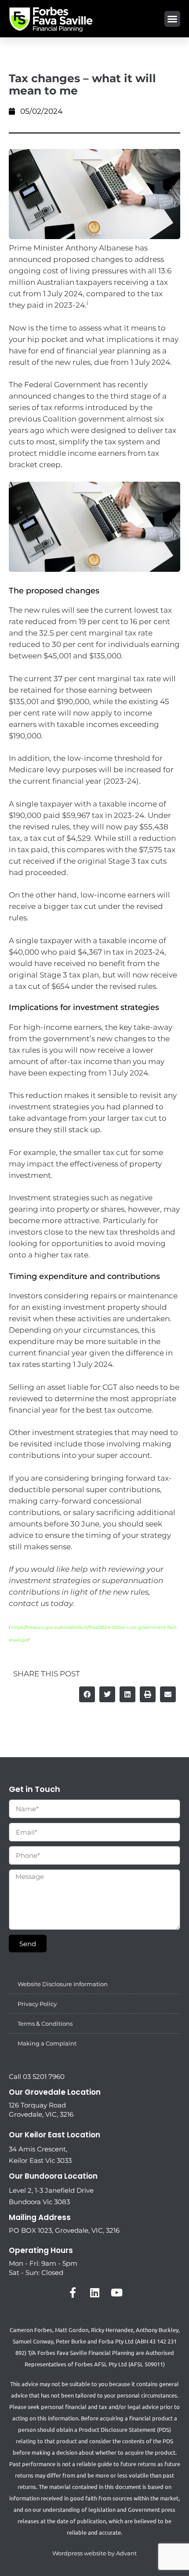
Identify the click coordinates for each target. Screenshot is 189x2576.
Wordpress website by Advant (94, 2553)
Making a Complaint (47, 2043)
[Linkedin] (94, 2293)
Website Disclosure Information (63, 1984)
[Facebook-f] (73, 2293)
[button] (172, 19)
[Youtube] (116, 2293)
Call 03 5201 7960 (37, 2076)
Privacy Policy (37, 2004)
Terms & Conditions (45, 2024)
